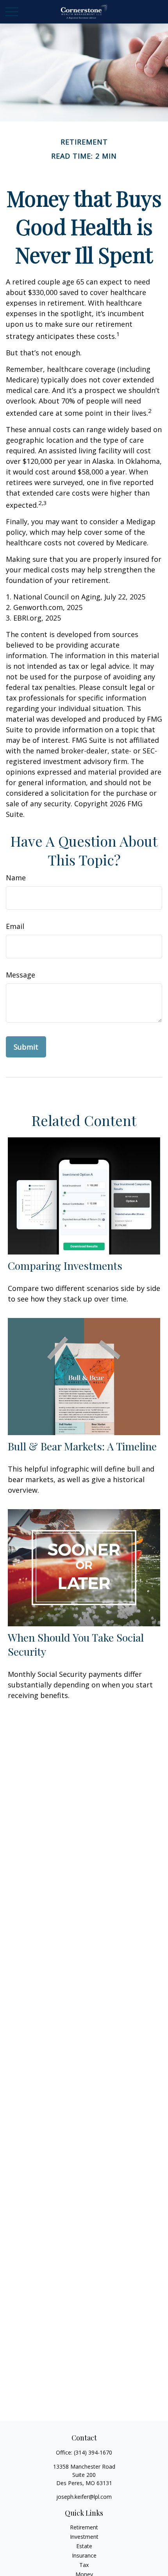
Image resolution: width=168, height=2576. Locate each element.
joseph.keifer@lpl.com (84, 2497)
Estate (84, 2546)
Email (15, 926)
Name (16, 878)
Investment (84, 2537)
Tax (84, 2565)
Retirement (84, 2527)
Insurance (84, 2555)
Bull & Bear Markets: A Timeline (82, 1446)
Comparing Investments (65, 1265)
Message (21, 975)
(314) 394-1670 (93, 2452)
